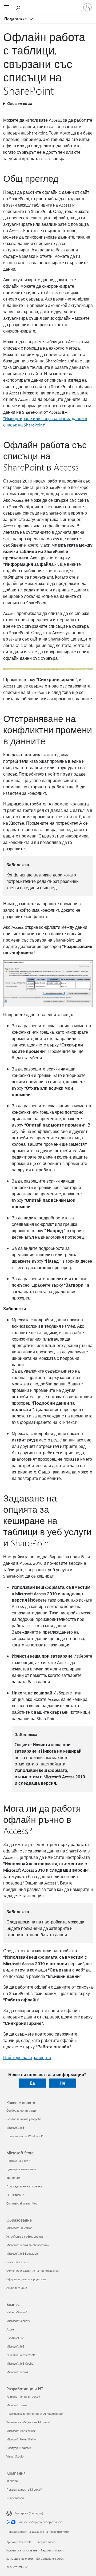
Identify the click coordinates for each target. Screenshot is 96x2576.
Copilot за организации (22, 2110)
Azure (10, 2329)
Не (63, 2083)
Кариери (12, 2481)
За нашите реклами (20, 2559)
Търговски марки (52, 2550)
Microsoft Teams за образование (28, 2245)
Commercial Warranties (22, 2203)
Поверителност (45, 2542)
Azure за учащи (17, 2288)
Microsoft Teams (17, 2372)
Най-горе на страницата (27, 2057)
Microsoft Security (18, 2321)
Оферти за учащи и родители (26, 2279)
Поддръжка (16, 19)
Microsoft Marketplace (21, 2431)
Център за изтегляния (21, 2169)
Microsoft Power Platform (23, 2439)
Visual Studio (15, 2456)
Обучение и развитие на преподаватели (33, 2271)
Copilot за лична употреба (24, 2119)
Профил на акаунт (19, 2161)
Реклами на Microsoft (21, 2355)
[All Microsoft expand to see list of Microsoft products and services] (7, 7)
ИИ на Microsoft (17, 2312)
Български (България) (29, 2513)
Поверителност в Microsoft (24, 2489)
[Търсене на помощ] (19, 7)
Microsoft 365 (15, 2127)
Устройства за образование (25, 2236)
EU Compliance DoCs (50, 2559)
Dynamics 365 (15, 2338)
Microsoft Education (19, 2228)
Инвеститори (15, 2498)
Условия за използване (22, 2550)
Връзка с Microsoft (19, 2542)
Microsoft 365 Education (22, 2253)
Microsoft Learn (17, 2405)
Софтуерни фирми (19, 2448)
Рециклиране (15, 2195)
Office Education (17, 2262)
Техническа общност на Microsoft (28, 2422)
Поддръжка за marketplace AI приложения (35, 2414)
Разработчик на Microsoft (23, 2397)
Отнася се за (20, 103)
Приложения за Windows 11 (25, 2136)
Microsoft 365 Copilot (20, 2363)
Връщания (13, 2178)
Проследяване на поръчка (24, 2186)
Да (32, 2083)
